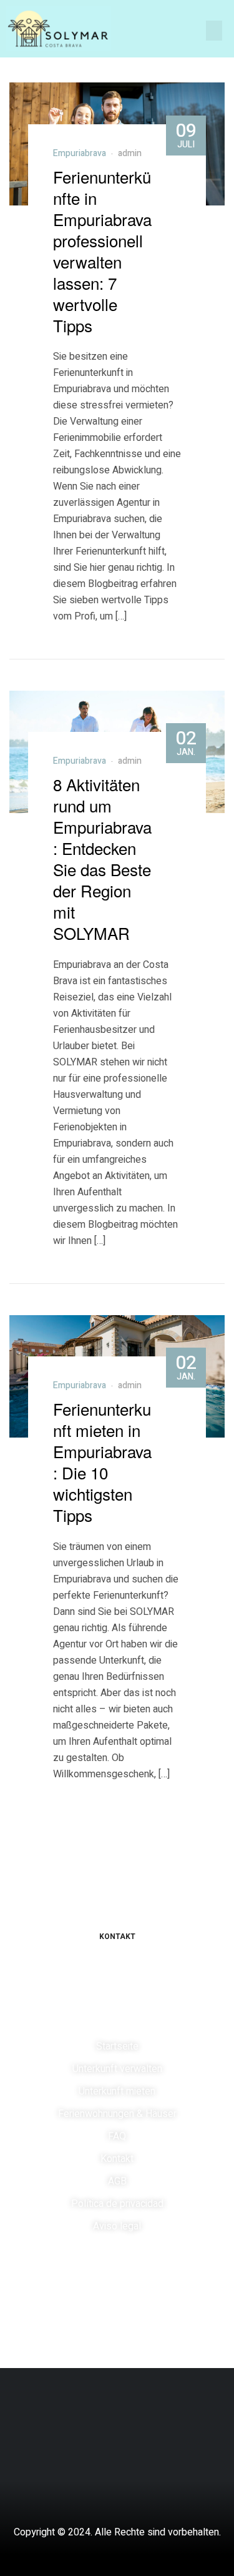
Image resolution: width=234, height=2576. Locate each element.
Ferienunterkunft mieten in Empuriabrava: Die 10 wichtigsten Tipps (102, 1462)
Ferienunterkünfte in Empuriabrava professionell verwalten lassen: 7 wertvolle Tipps (102, 251)
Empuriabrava (80, 153)
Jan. (186, 742)
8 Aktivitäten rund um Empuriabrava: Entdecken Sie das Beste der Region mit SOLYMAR (102, 858)
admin (130, 153)
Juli (186, 134)
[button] (214, 31)
